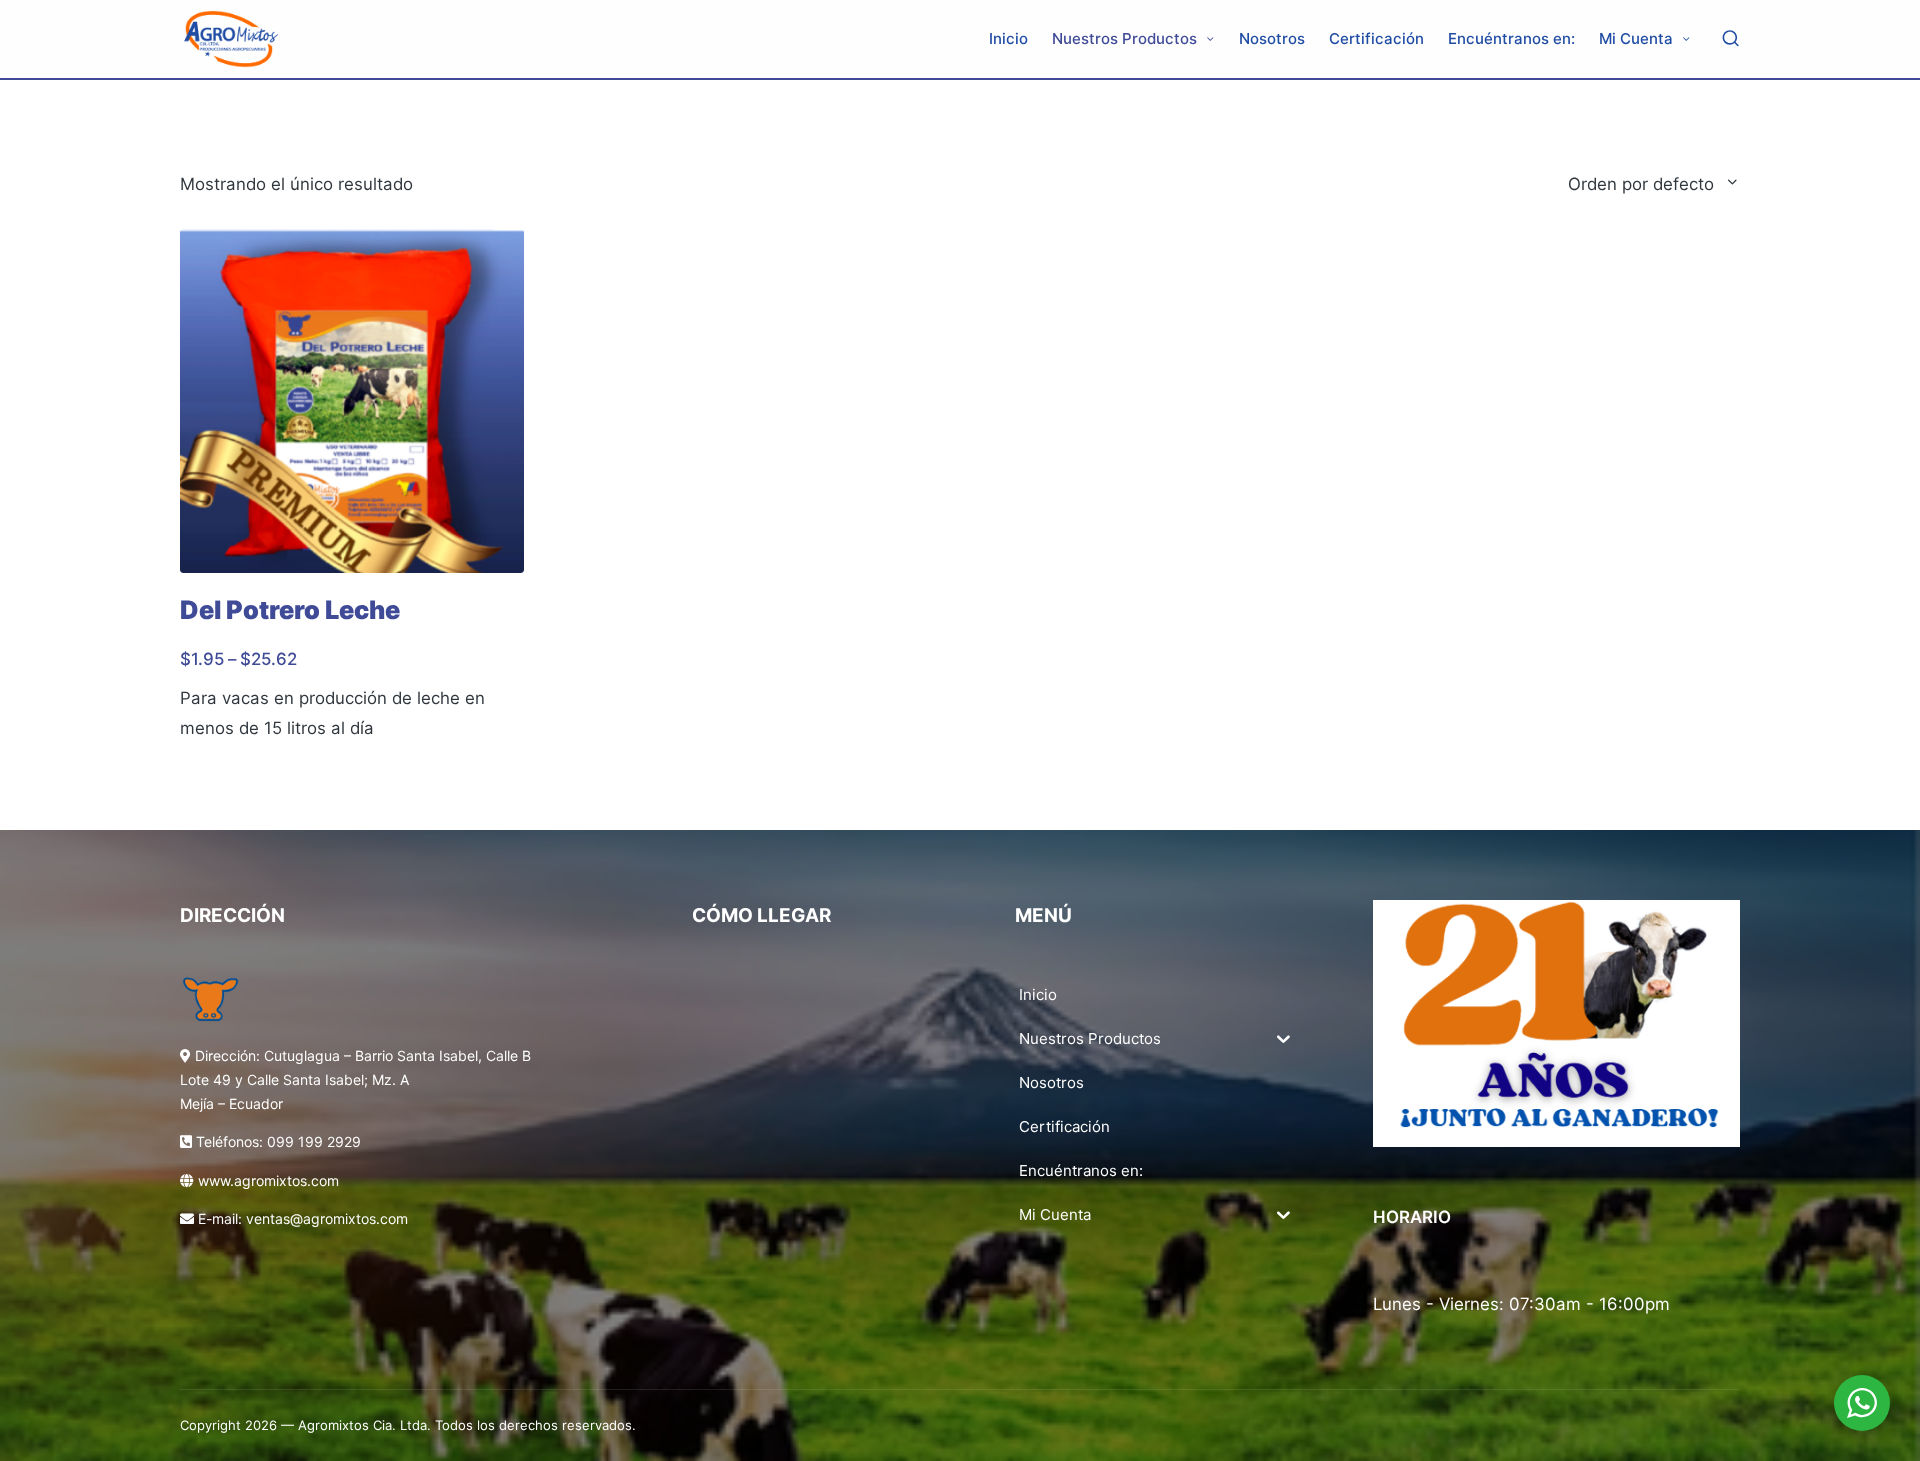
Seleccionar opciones (351, 571)
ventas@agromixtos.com (327, 1218)
